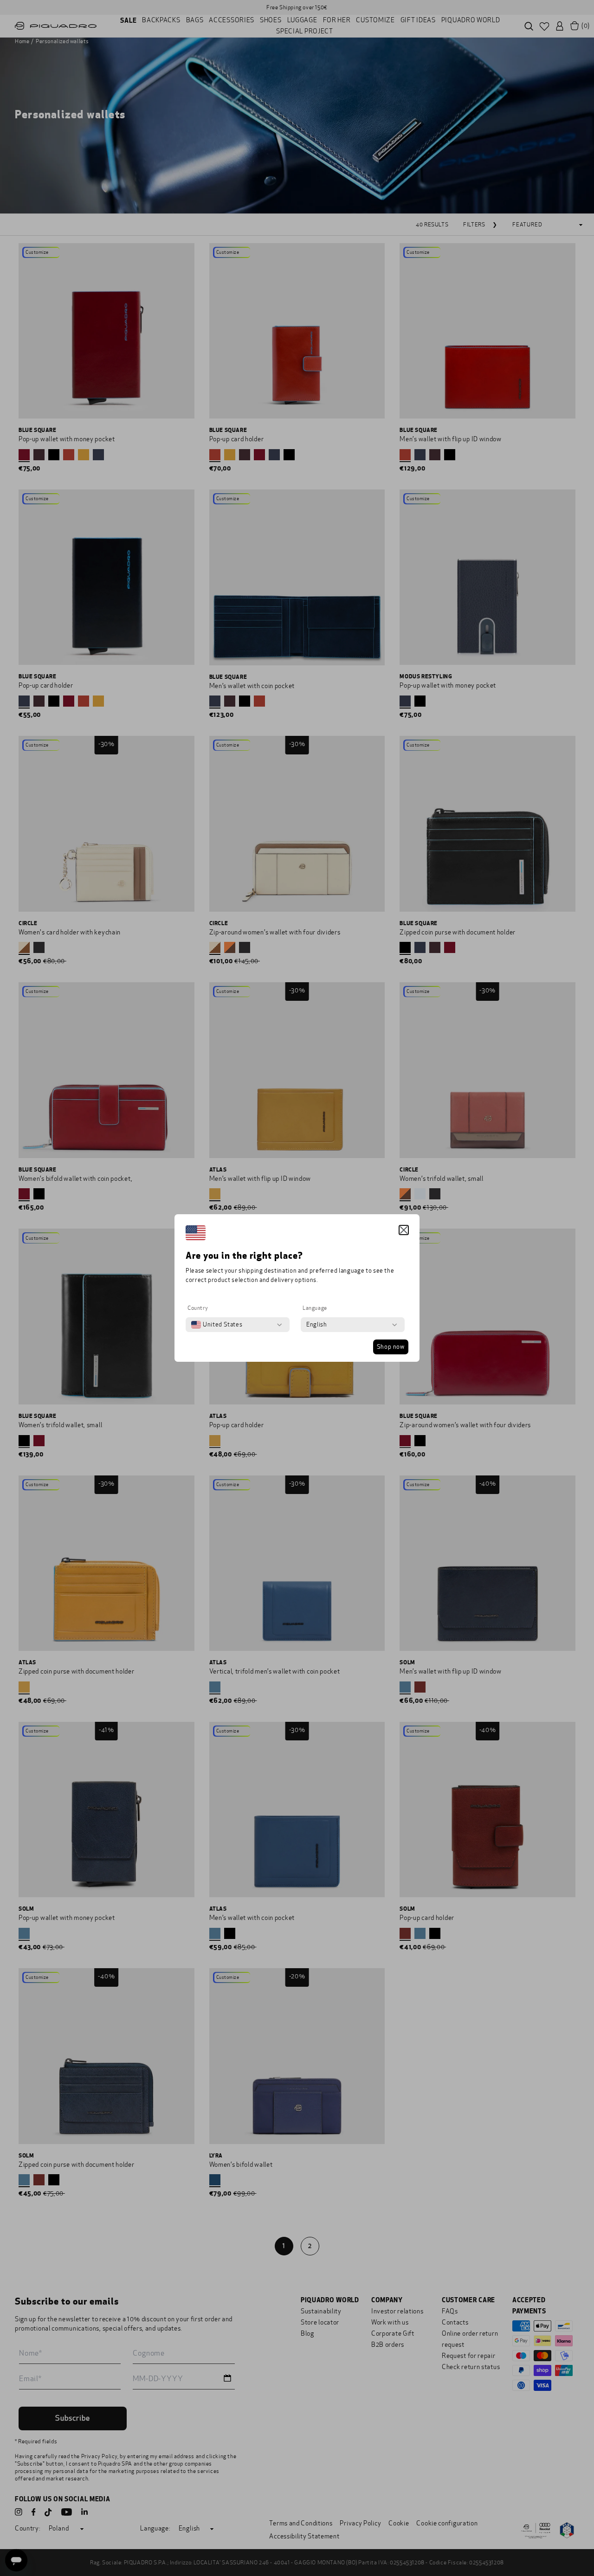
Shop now (391, 1347)
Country (198, 1308)
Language (315, 1308)
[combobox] (217, 1325)
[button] (404, 1230)
